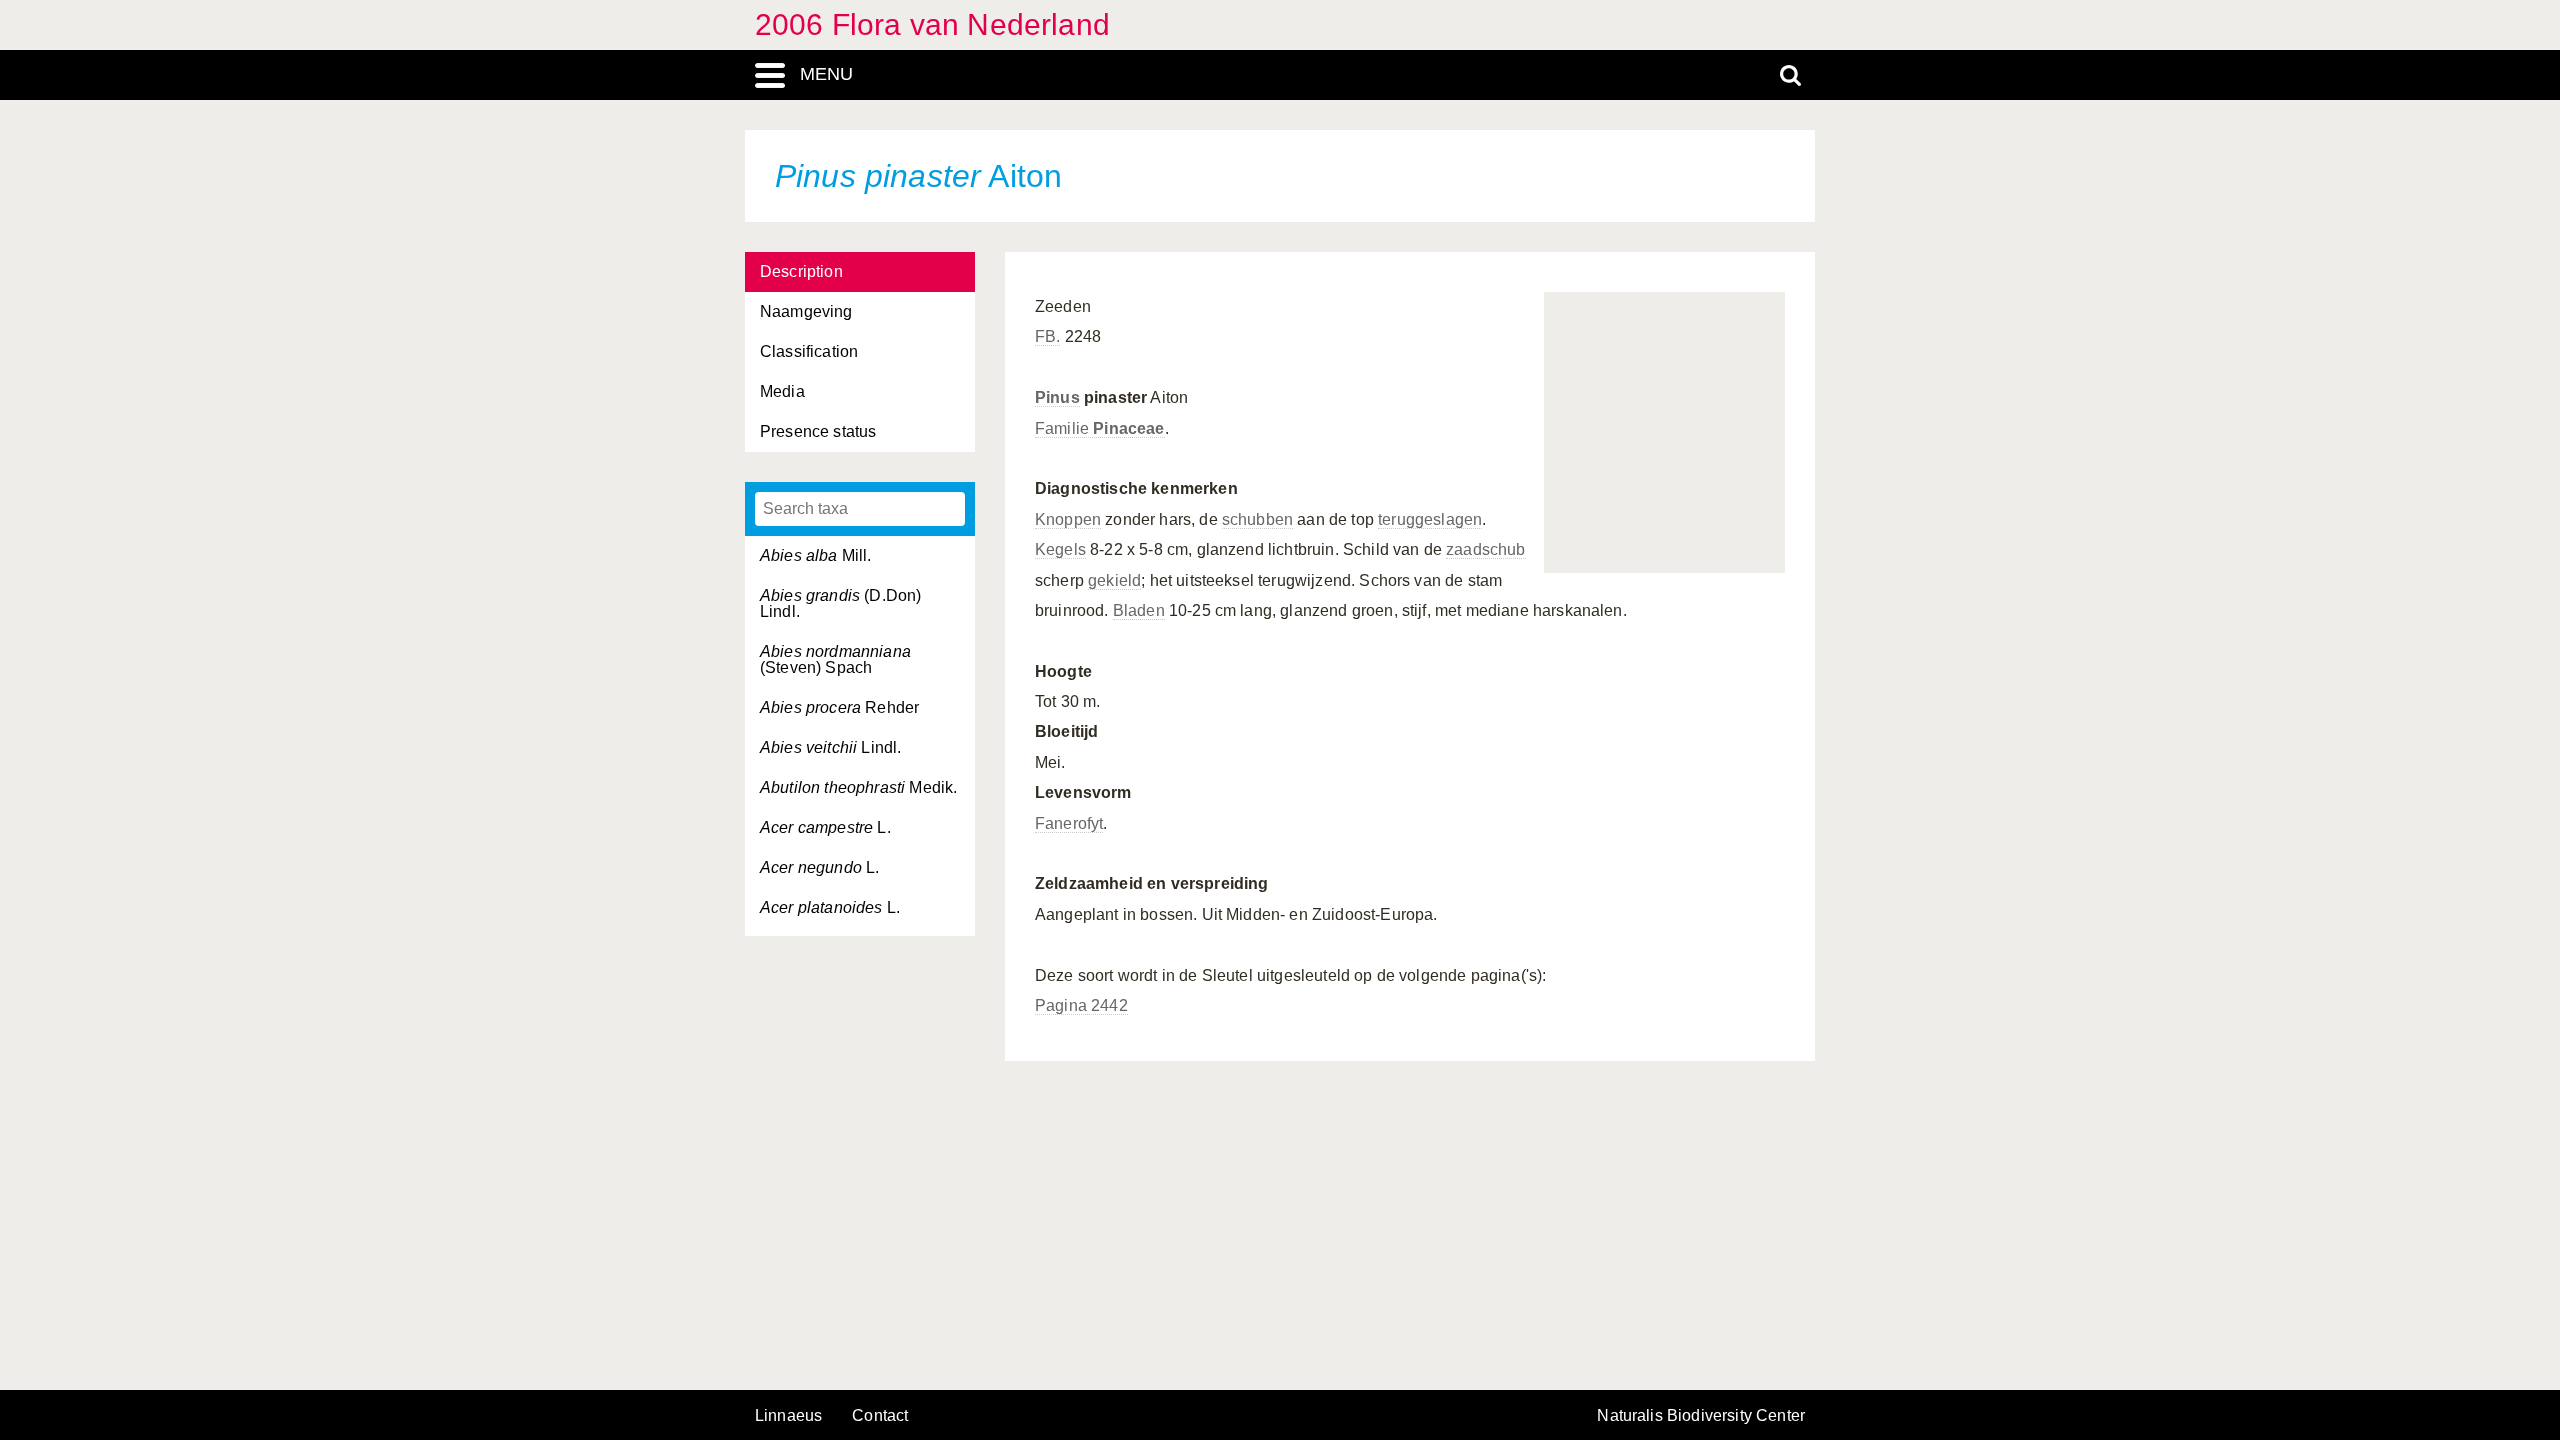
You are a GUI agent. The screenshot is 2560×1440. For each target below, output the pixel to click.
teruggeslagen (1430, 519)
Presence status (818, 431)
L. (825, 827)
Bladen (1139, 610)
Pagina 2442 (1081, 1005)
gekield (1114, 580)
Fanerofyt (1069, 823)
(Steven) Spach (835, 659)
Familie (1100, 428)
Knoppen (1068, 519)
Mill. (816, 555)
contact (880, 1415)
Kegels (1060, 549)
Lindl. (830, 747)
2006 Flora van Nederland (932, 24)
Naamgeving (806, 311)
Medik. (858, 787)
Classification (809, 351)
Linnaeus (788, 1416)
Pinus (1057, 397)
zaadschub (1485, 549)
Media (782, 391)
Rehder (839, 707)
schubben (1257, 519)
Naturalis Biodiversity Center (1701, 1416)
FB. (1047, 336)
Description (801, 271)
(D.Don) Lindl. (840, 603)
